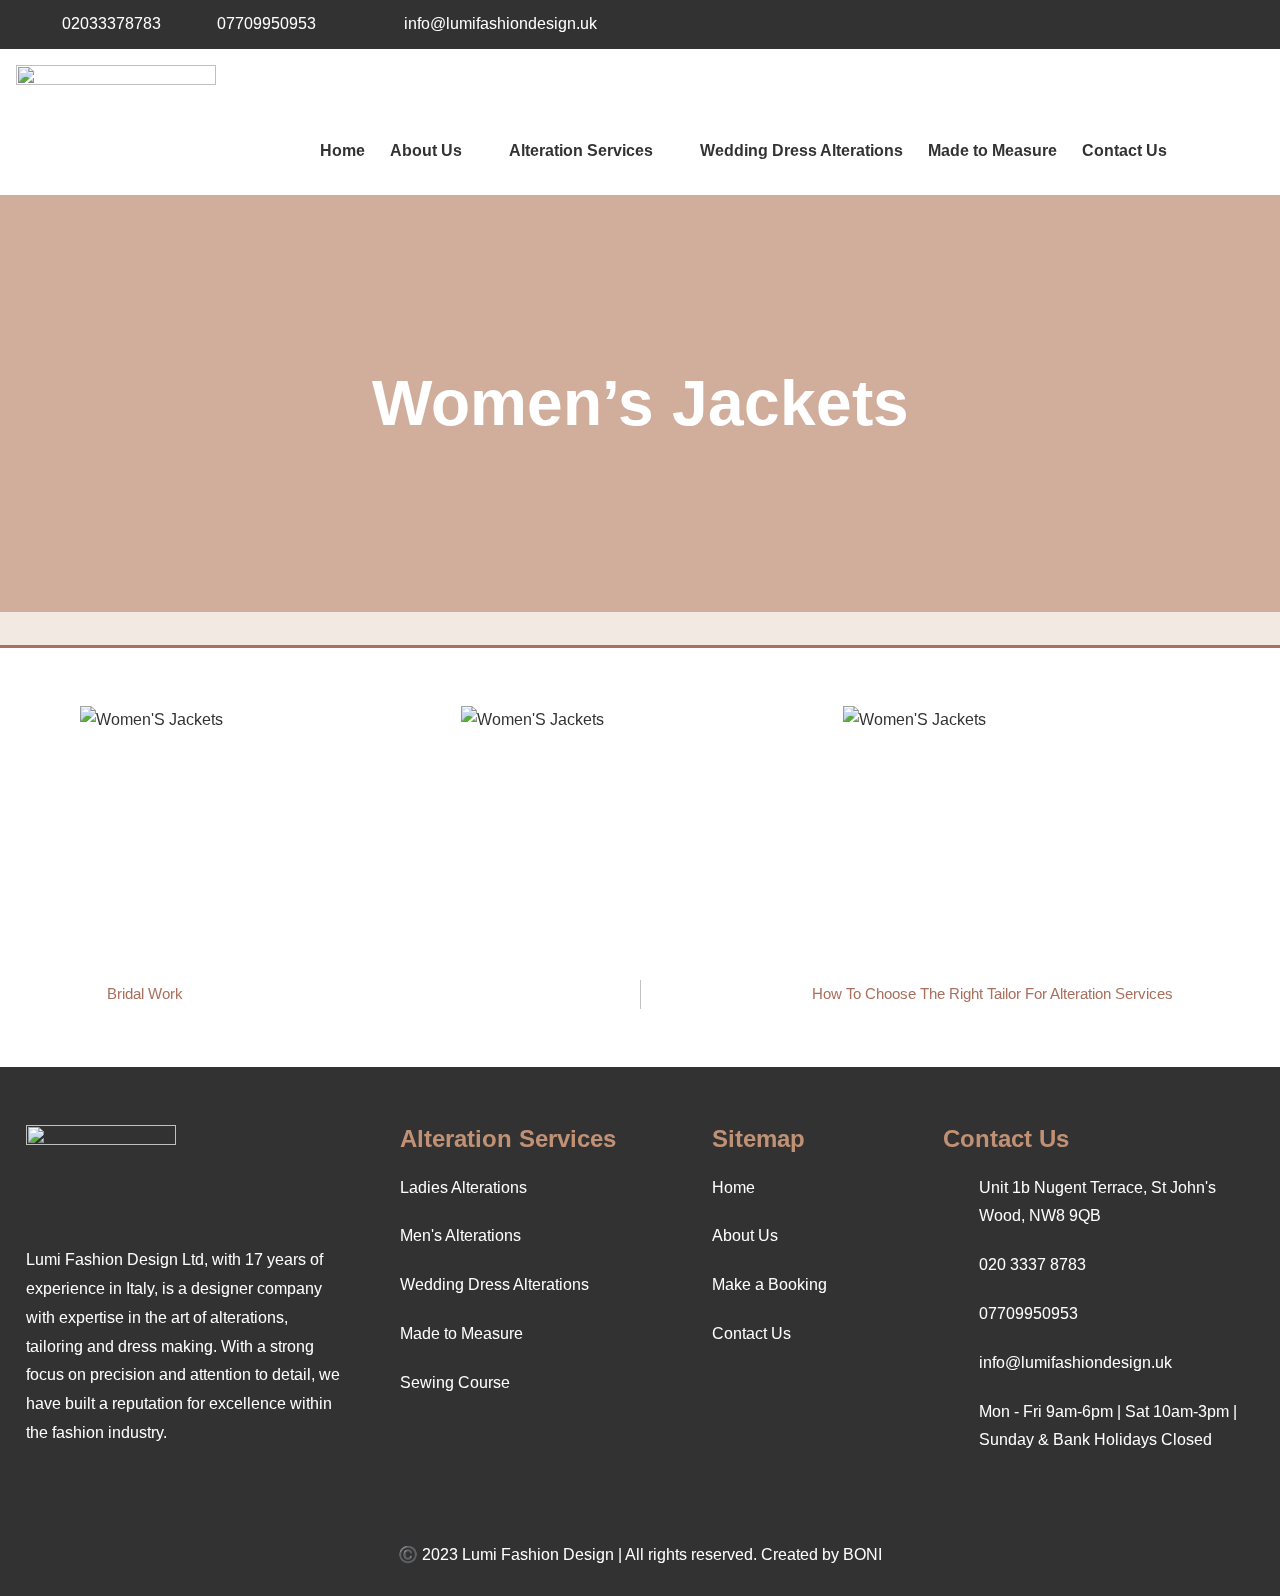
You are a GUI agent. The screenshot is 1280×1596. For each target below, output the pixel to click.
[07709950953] (190, 24)
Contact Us (1124, 150)
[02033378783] (35, 24)
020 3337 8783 (1032, 1264)
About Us (426, 150)
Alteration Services (581, 150)
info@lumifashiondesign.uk (500, 23)
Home (342, 150)
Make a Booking (769, 1284)
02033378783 (111, 23)
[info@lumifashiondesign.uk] (377, 24)
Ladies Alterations (463, 1187)
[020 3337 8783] (952, 1266)
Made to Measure (992, 150)
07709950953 (266, 23)
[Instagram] (1245, 24)
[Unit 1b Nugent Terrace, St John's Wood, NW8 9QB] (952, 1202)
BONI (862, 1554)
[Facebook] (1203, 24)
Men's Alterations (460, 1235)
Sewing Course (455, 1382)
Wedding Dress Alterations (801, 150)
